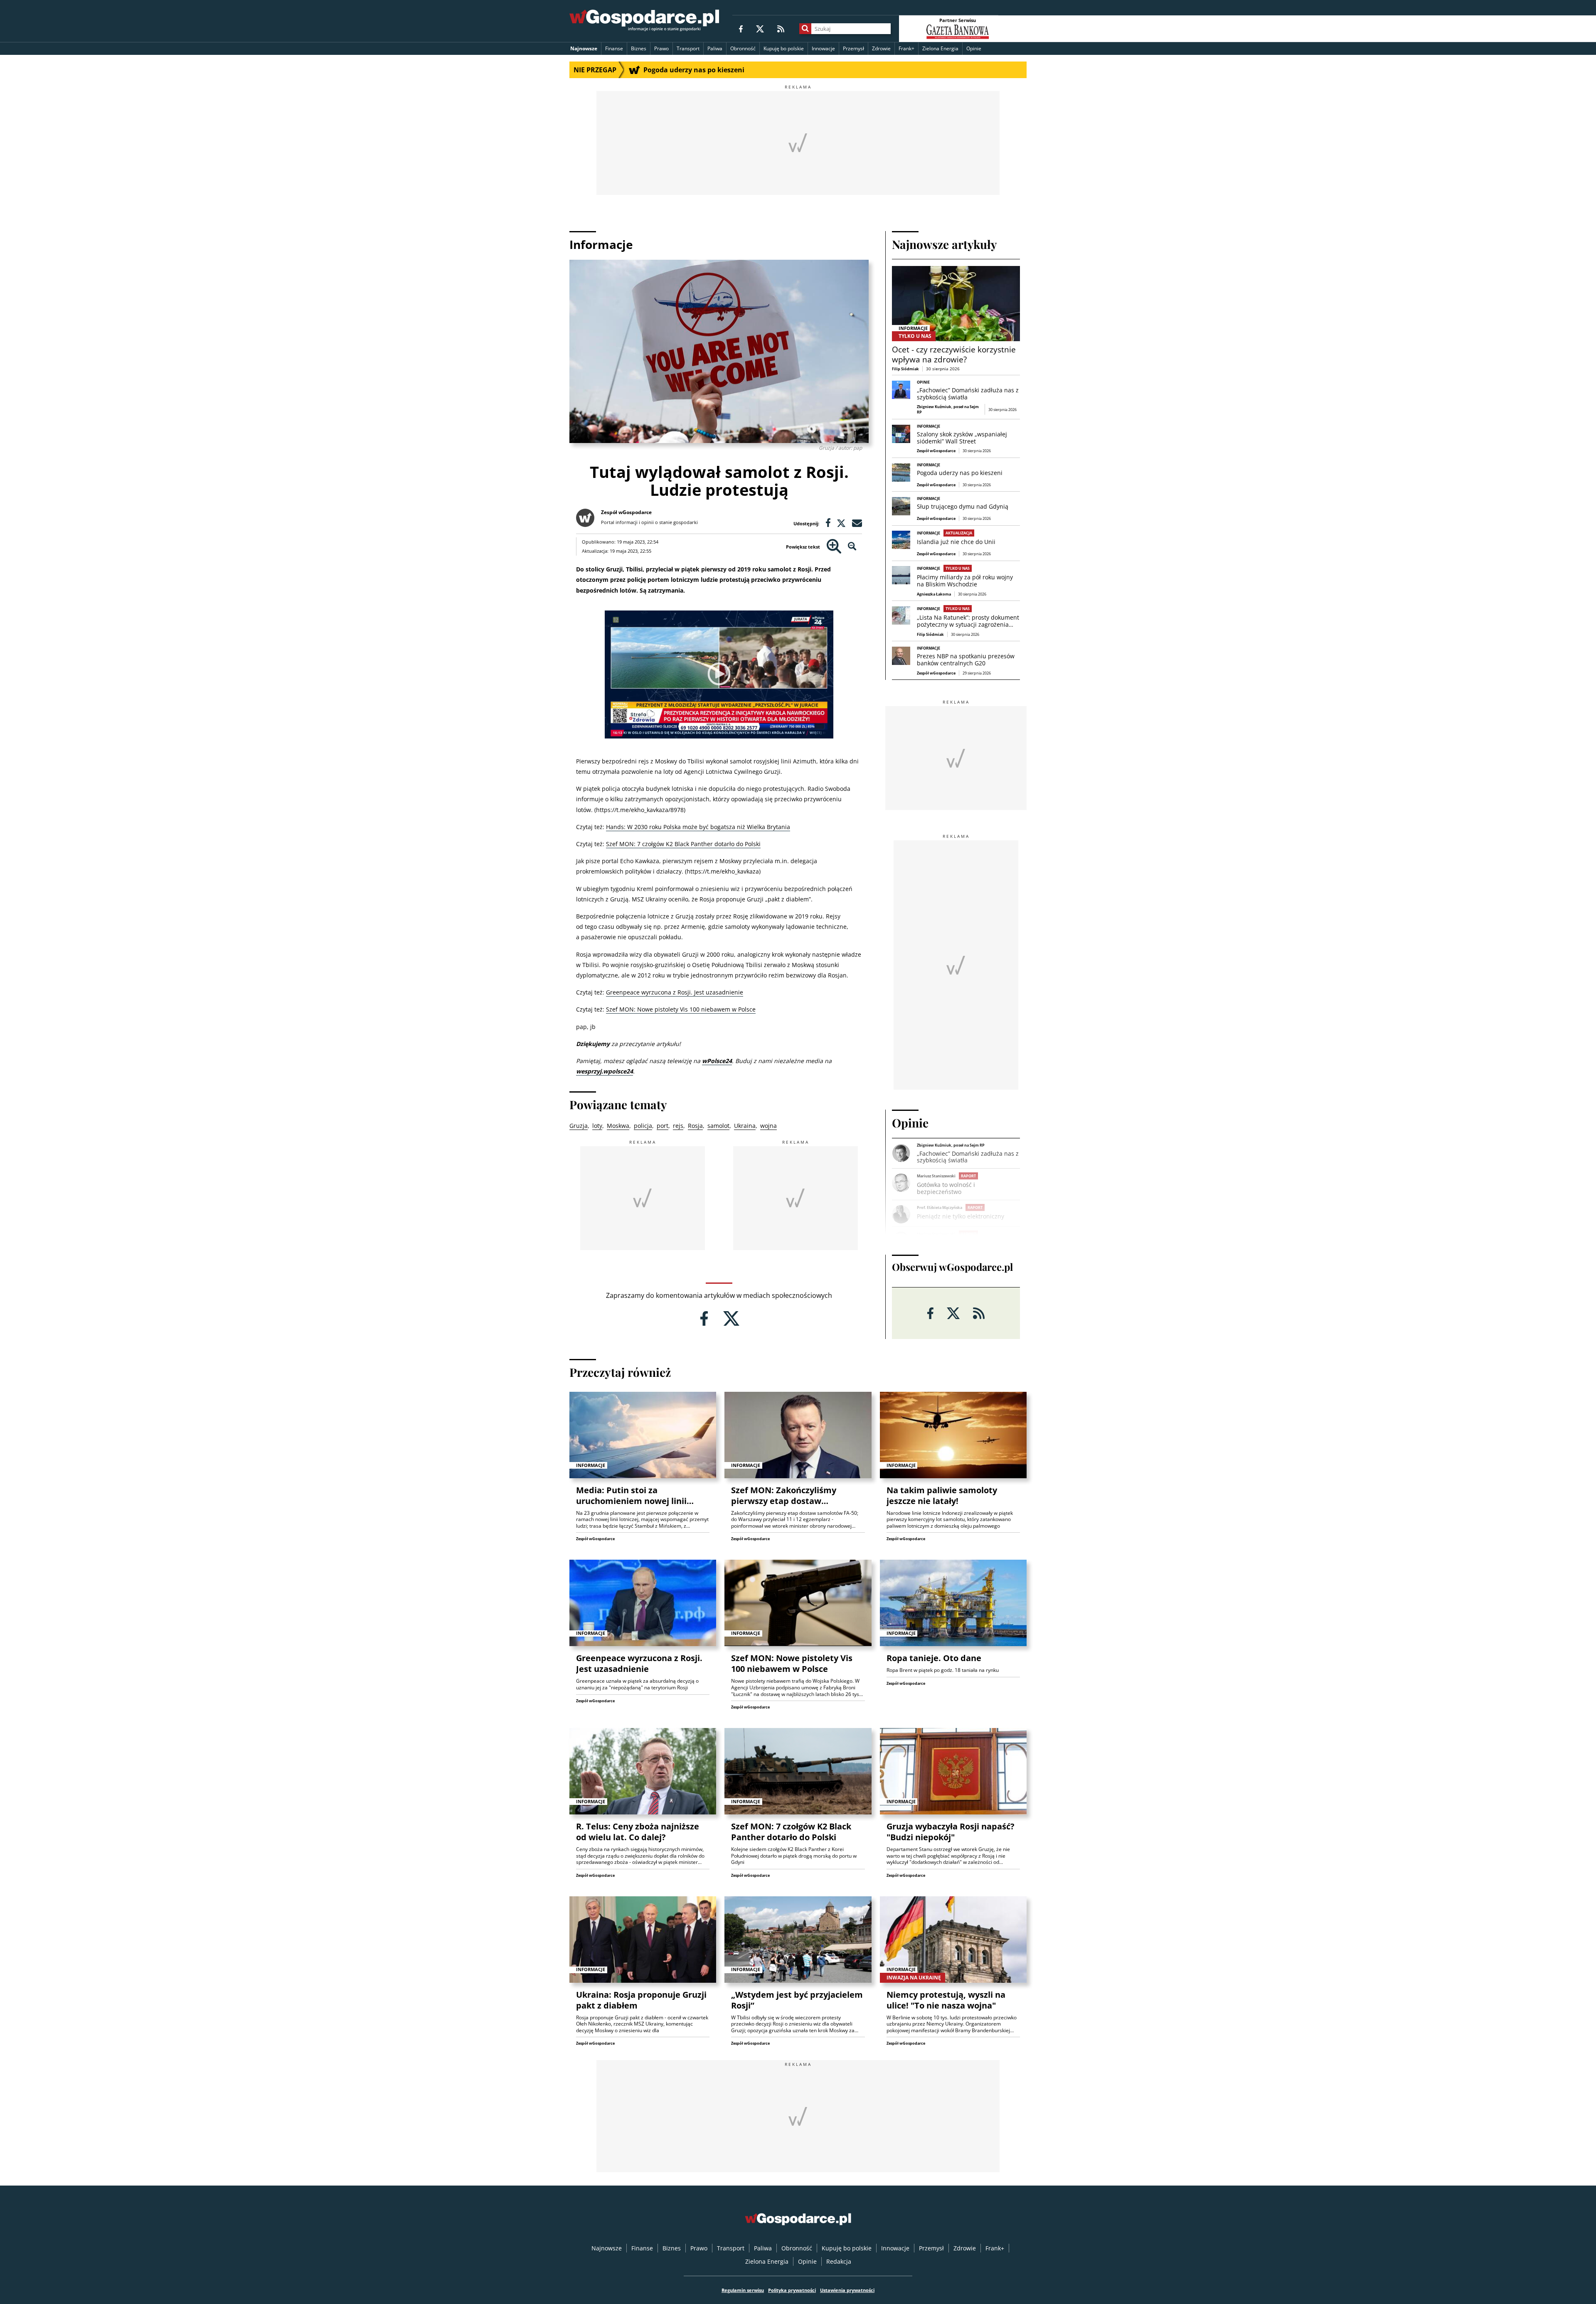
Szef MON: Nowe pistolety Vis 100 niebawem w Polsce (681, 1009)
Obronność (743, 48)
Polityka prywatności (792, 2290)
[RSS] (781, 28)
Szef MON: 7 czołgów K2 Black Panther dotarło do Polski (683, 844)
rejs (678, 1126)
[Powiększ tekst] (834, 547)
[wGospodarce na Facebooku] (741, 28)
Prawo (661, 48)
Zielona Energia (940, 48)
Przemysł (853, 48)
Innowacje (823, 48)
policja (643, 1126)
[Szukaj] (805, 29)
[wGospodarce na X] (760, 28)
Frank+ (906, 48)
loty (597, 1126)
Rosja (695, 1126)
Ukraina (745, 1126)
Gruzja (579, 1126)
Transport (688, 48)
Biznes (639, 48)
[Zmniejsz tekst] (852, 547)
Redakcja (839, 2261)
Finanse (614, 48)
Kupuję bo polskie (784, 48)
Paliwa (715, 48)
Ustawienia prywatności (847, 2290)
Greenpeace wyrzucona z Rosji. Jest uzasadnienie (675, 992)
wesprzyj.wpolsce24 (605, 1071)
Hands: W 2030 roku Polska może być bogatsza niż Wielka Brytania (698, 827)
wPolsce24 (717, 1061)
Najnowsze (584, 48)
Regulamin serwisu (743, 2290)
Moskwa (618, 1126)
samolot (718, 1126)
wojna (768, 1126)
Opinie (974, 48)
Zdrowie (881, 48)
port (663, 1126)
